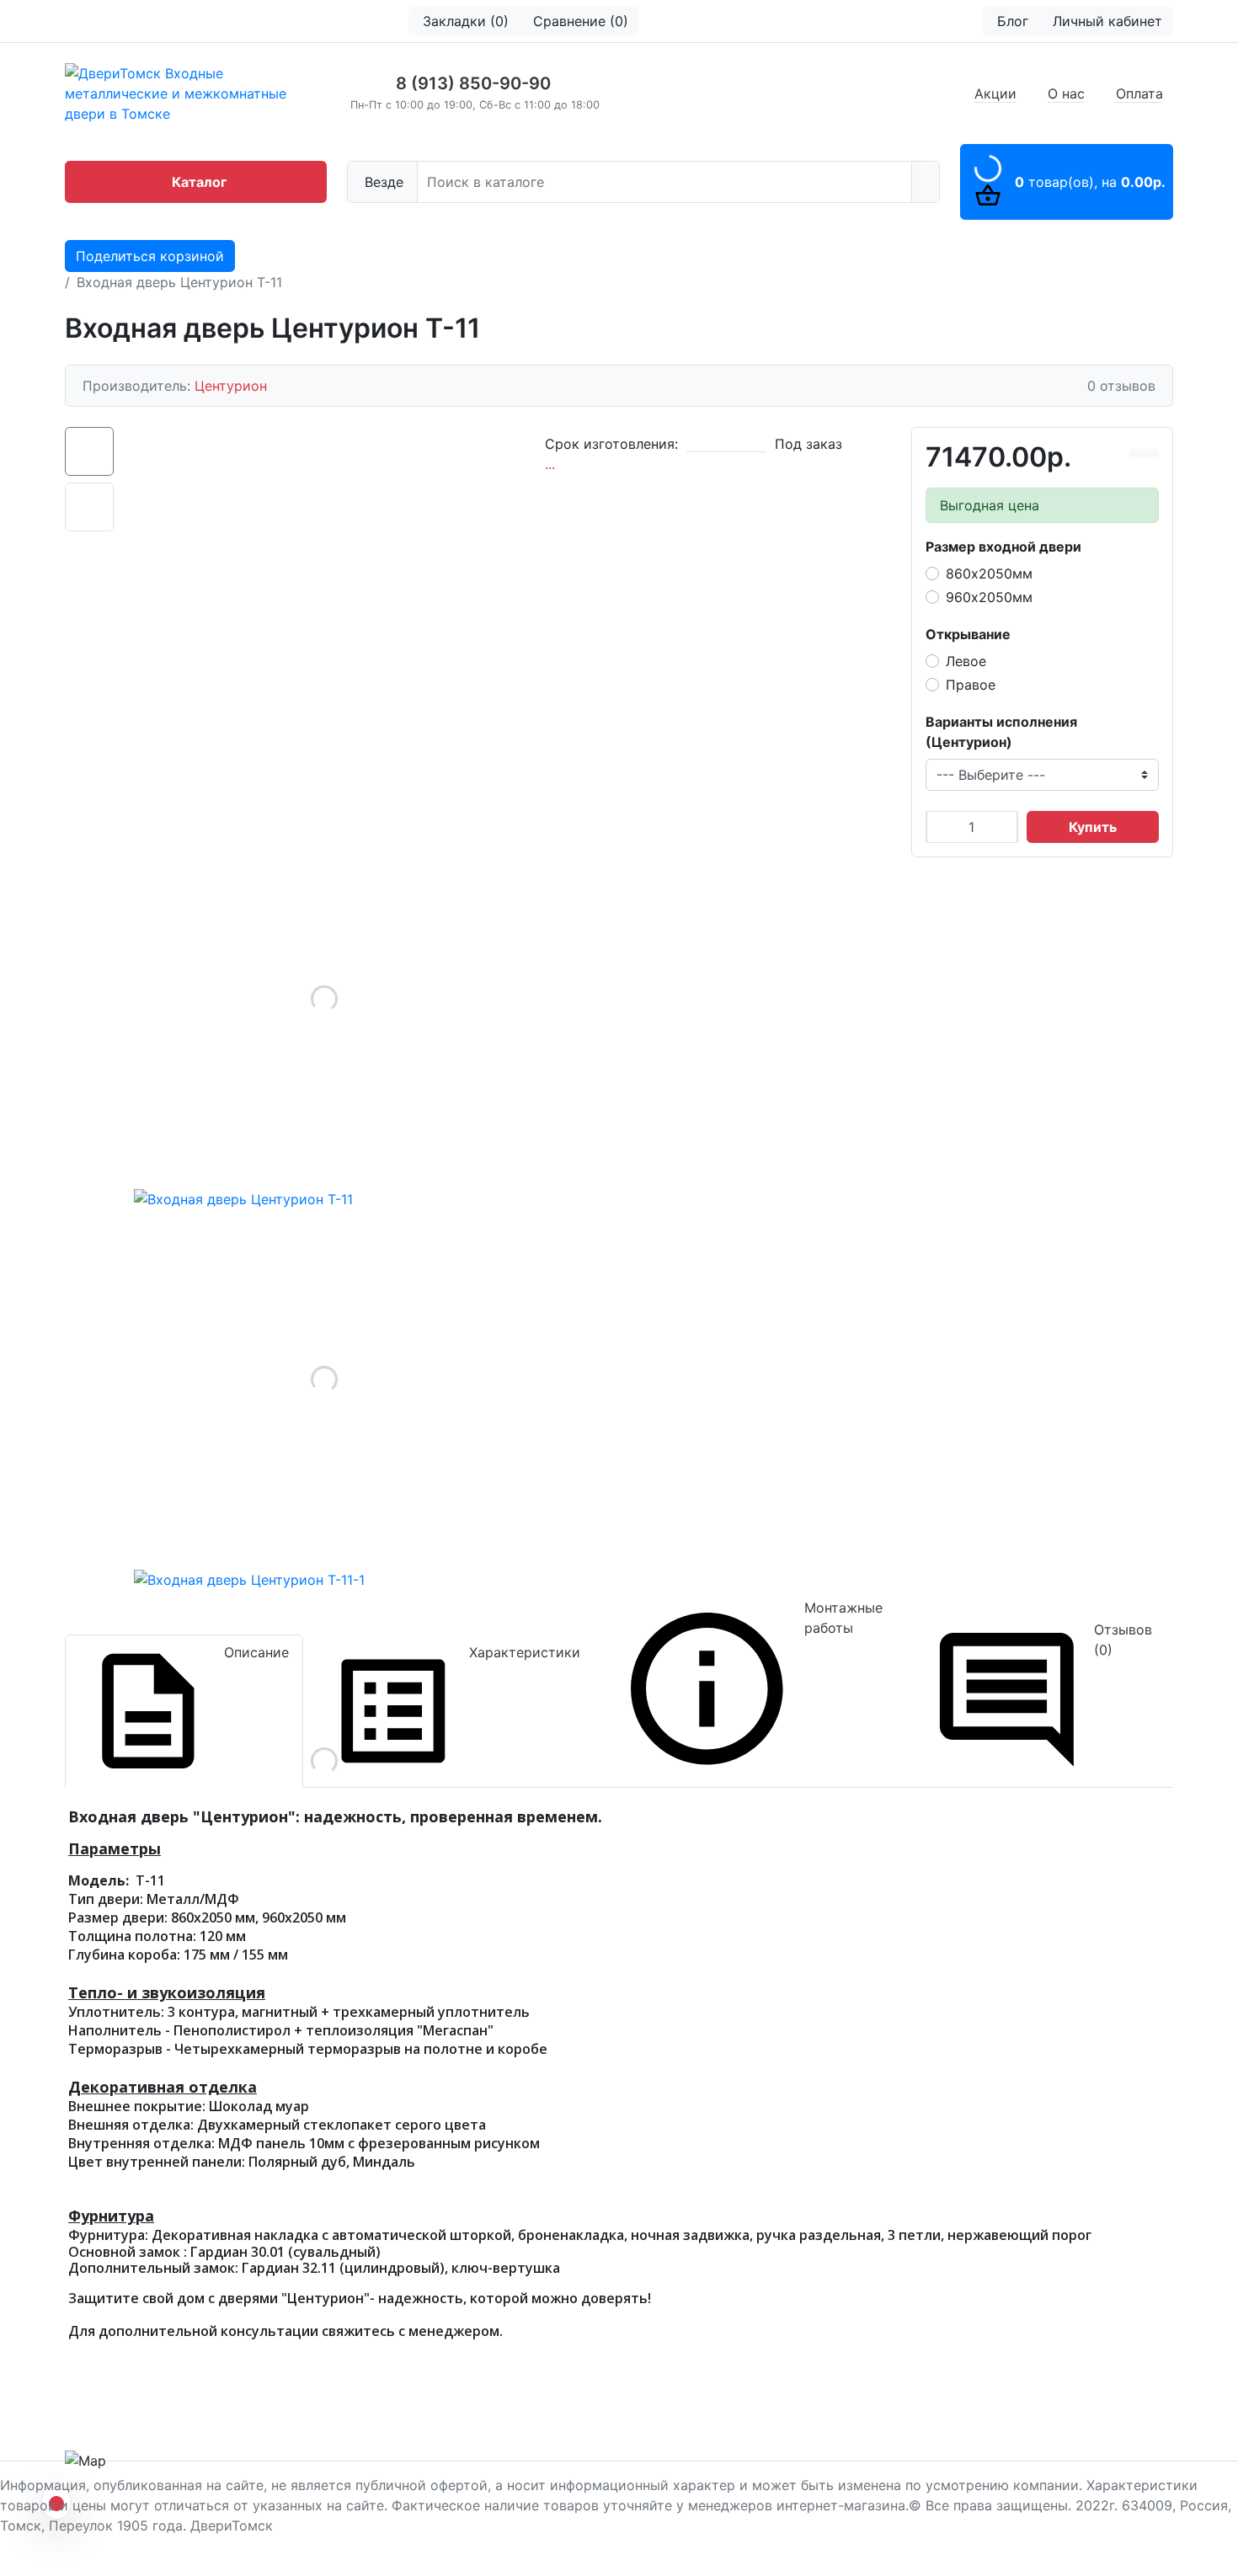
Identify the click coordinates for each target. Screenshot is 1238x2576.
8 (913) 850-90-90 (473, 83)
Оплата (1139, 93)
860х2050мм (989, 573)
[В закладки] (1151, 453)
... (550, 464)
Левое (966, 661)
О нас (1066, 93)
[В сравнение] (1137, 453)
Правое (971, 685)
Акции (995, 93)
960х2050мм (989, 597)
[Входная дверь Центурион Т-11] (324, 999)
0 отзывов (1121, 386)
